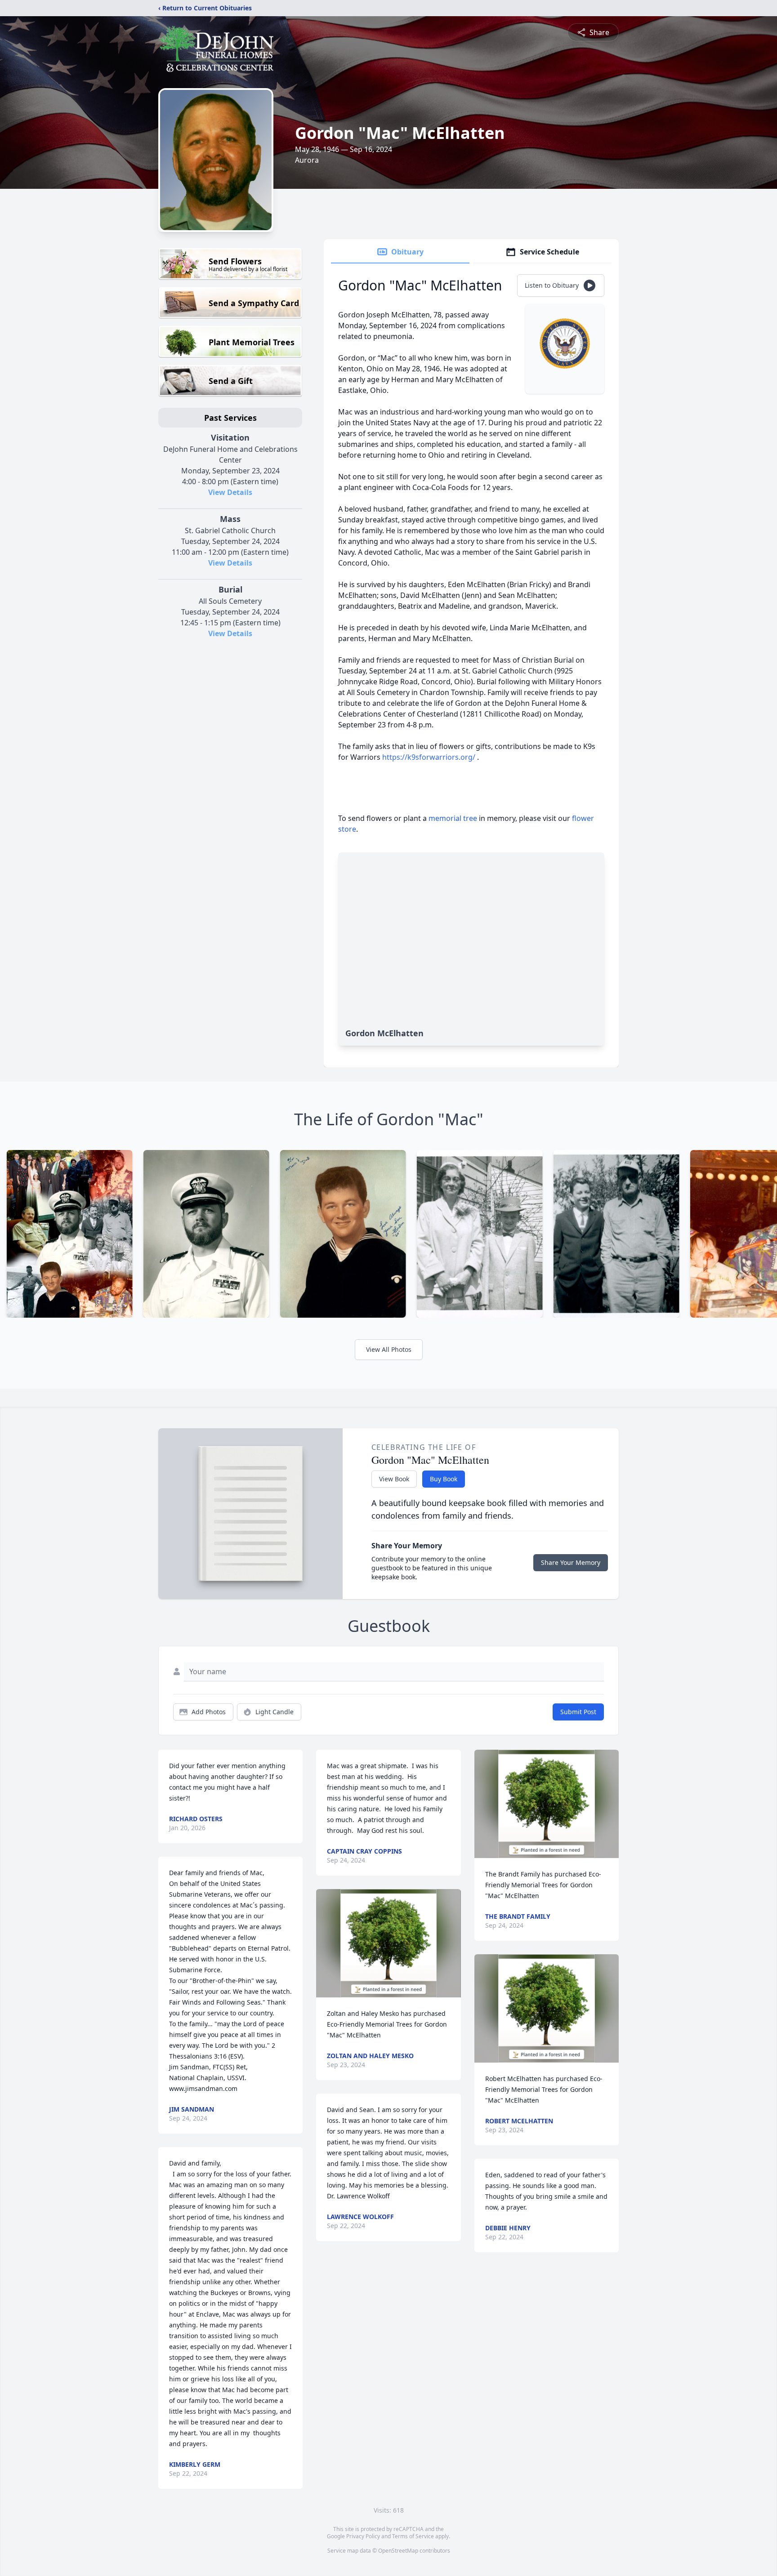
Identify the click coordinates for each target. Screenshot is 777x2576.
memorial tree (453, 818)
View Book (394, 1479)
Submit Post (578, 1712)
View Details (230, 492)
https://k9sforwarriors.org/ (429, 757)
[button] (389, 1943)
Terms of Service (413, 2536)
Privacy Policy (363, 2536)
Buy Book (444, 1479)
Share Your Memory (571, 1562)
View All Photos (389, 1349)
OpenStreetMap (398, 2551)
